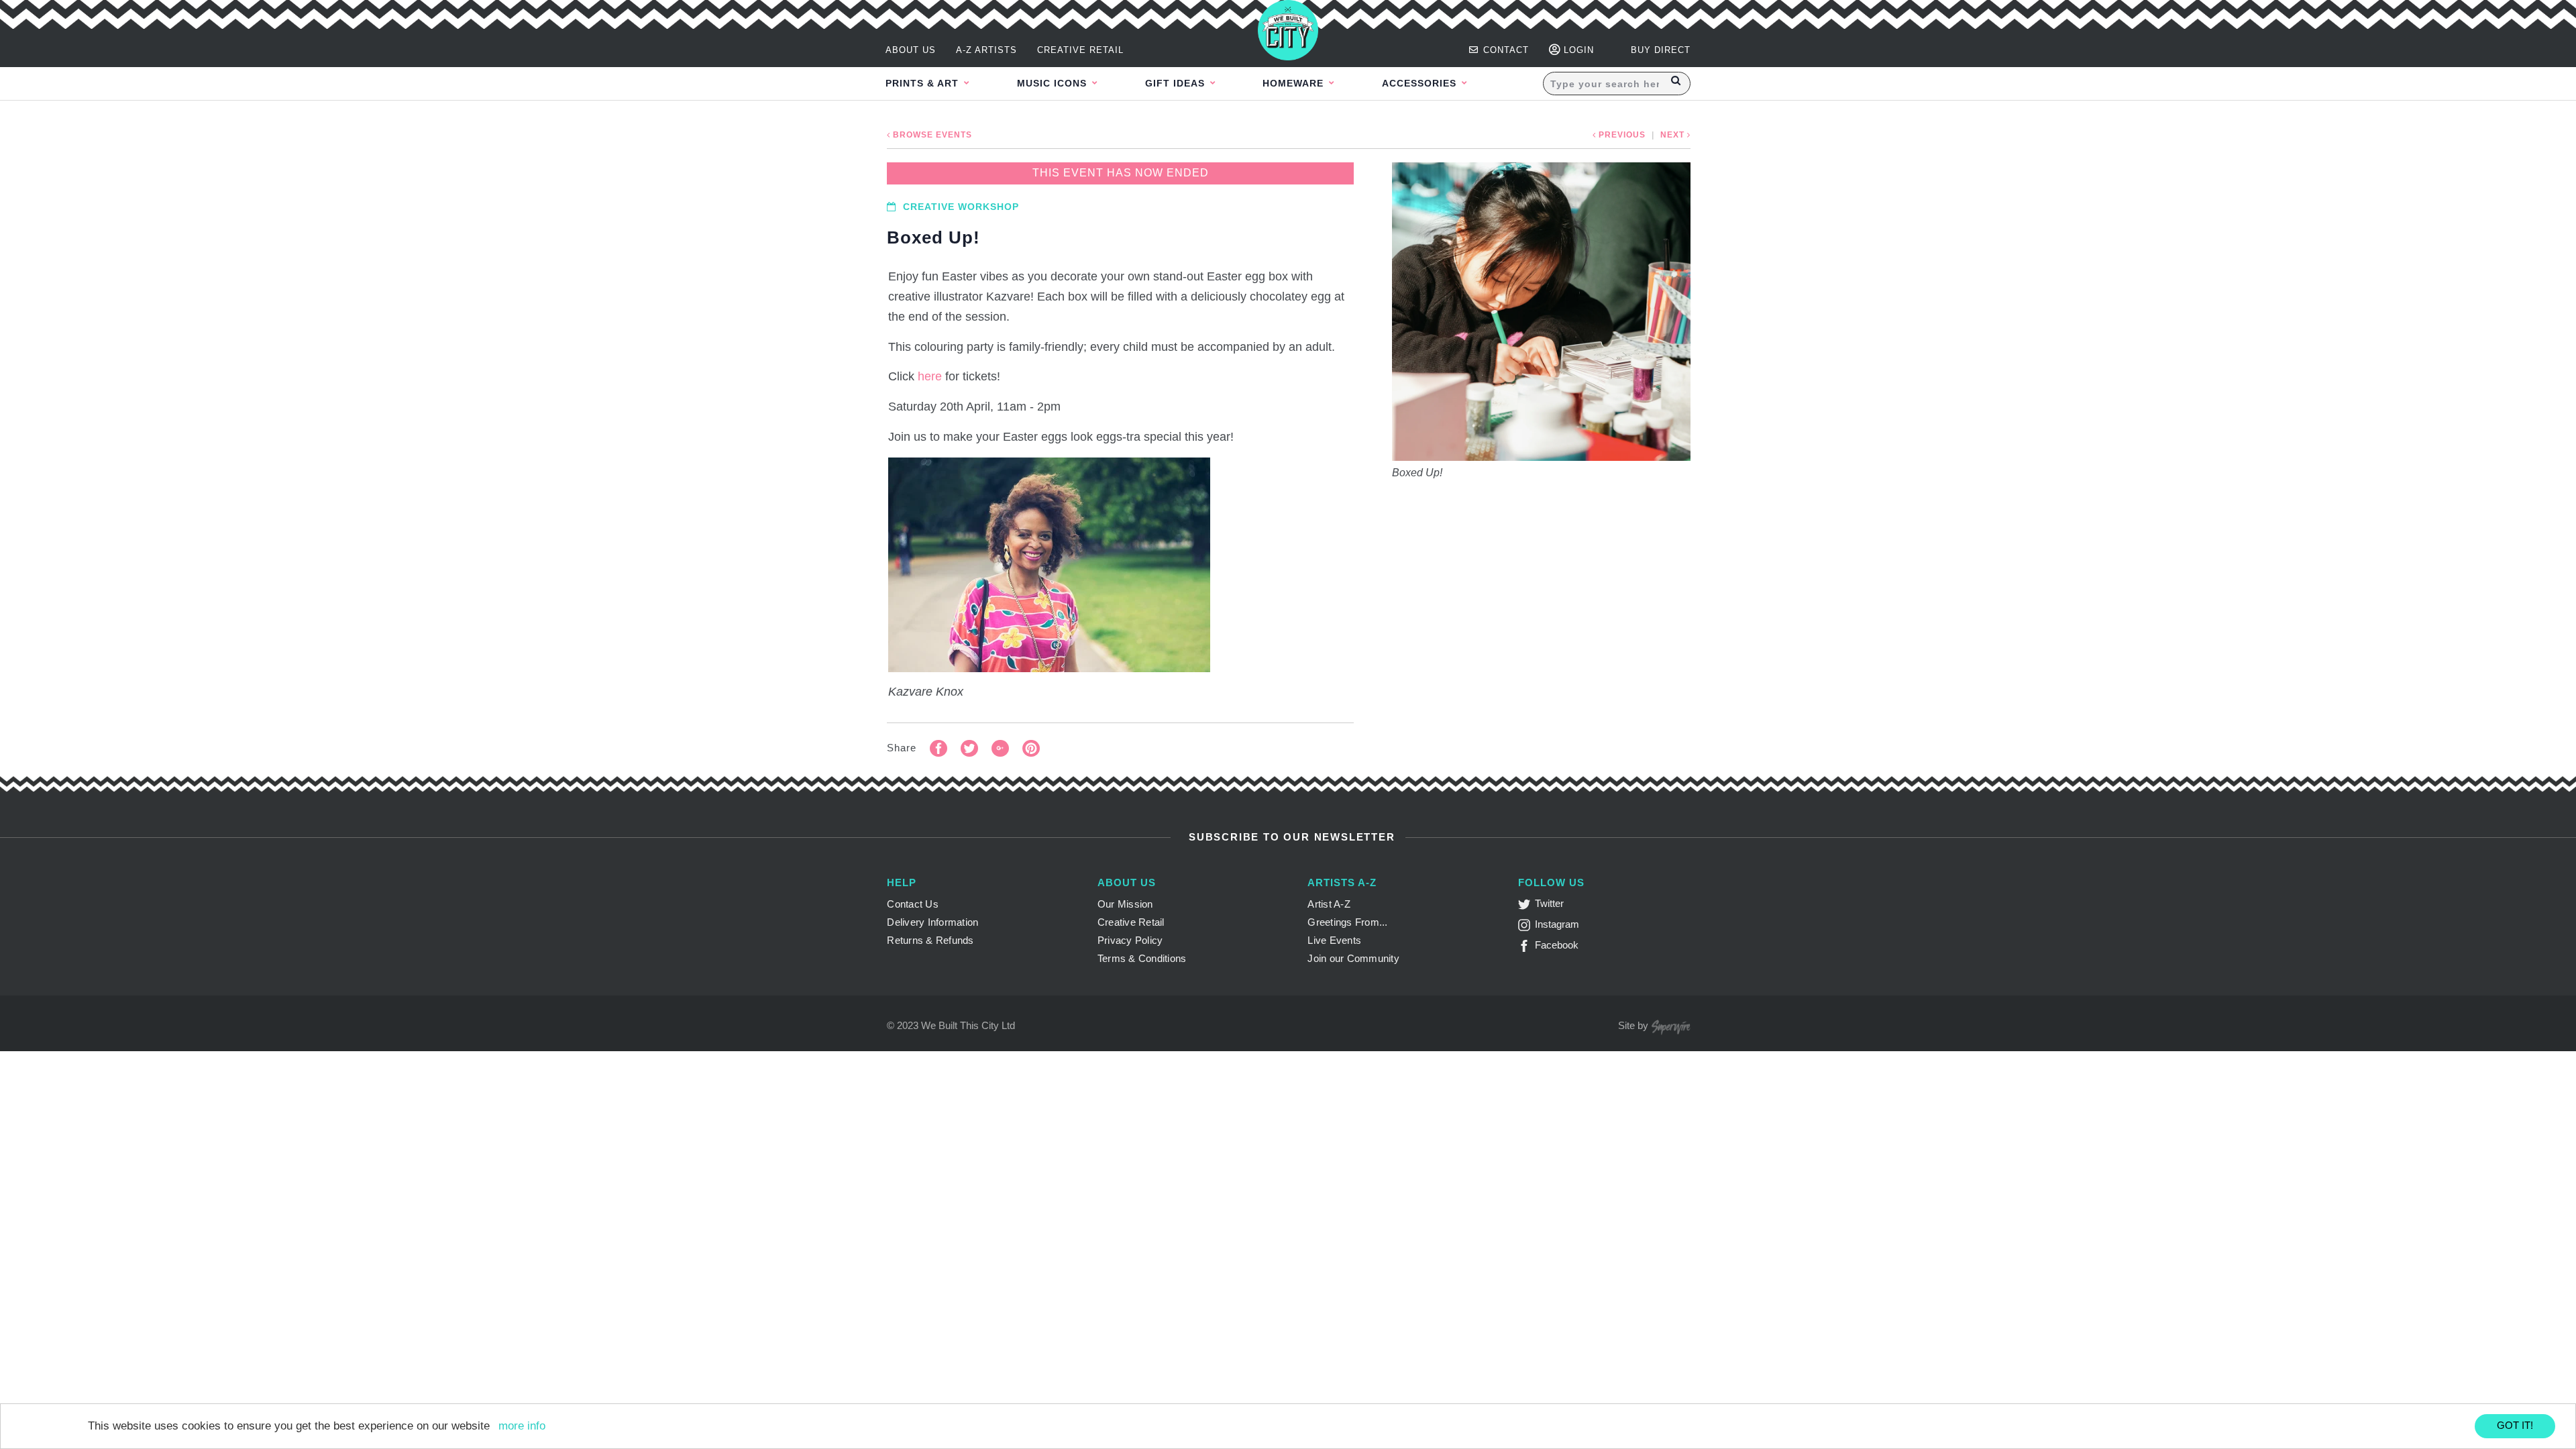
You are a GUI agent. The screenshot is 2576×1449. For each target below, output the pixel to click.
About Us (911, 50)
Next (1674, 135)
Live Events (1334, 940)
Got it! (2515, 1425)
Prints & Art (924, 83)
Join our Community (1353, 958)
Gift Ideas (1177, 83)
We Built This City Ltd (968, 1025)
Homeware (1295, 83)
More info (522, 1426)
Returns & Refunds (930, 940)
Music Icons (1054, 83)
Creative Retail (1080, 50)
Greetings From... (1347, 922)
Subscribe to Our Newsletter (1290, 837)
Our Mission (1125, 904)
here (930, 376)
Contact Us (913, 904)
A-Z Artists (986, 50)
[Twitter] (1526, 907)
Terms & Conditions (1142, 958)
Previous (1621, 135)
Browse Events (931, 135)
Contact (1504, 50)
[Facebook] (1526, 948)
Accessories (1421, 83)
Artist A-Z (1329, 904)
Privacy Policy (1130, 940)
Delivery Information (932, 922)
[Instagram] (1526, 927)
